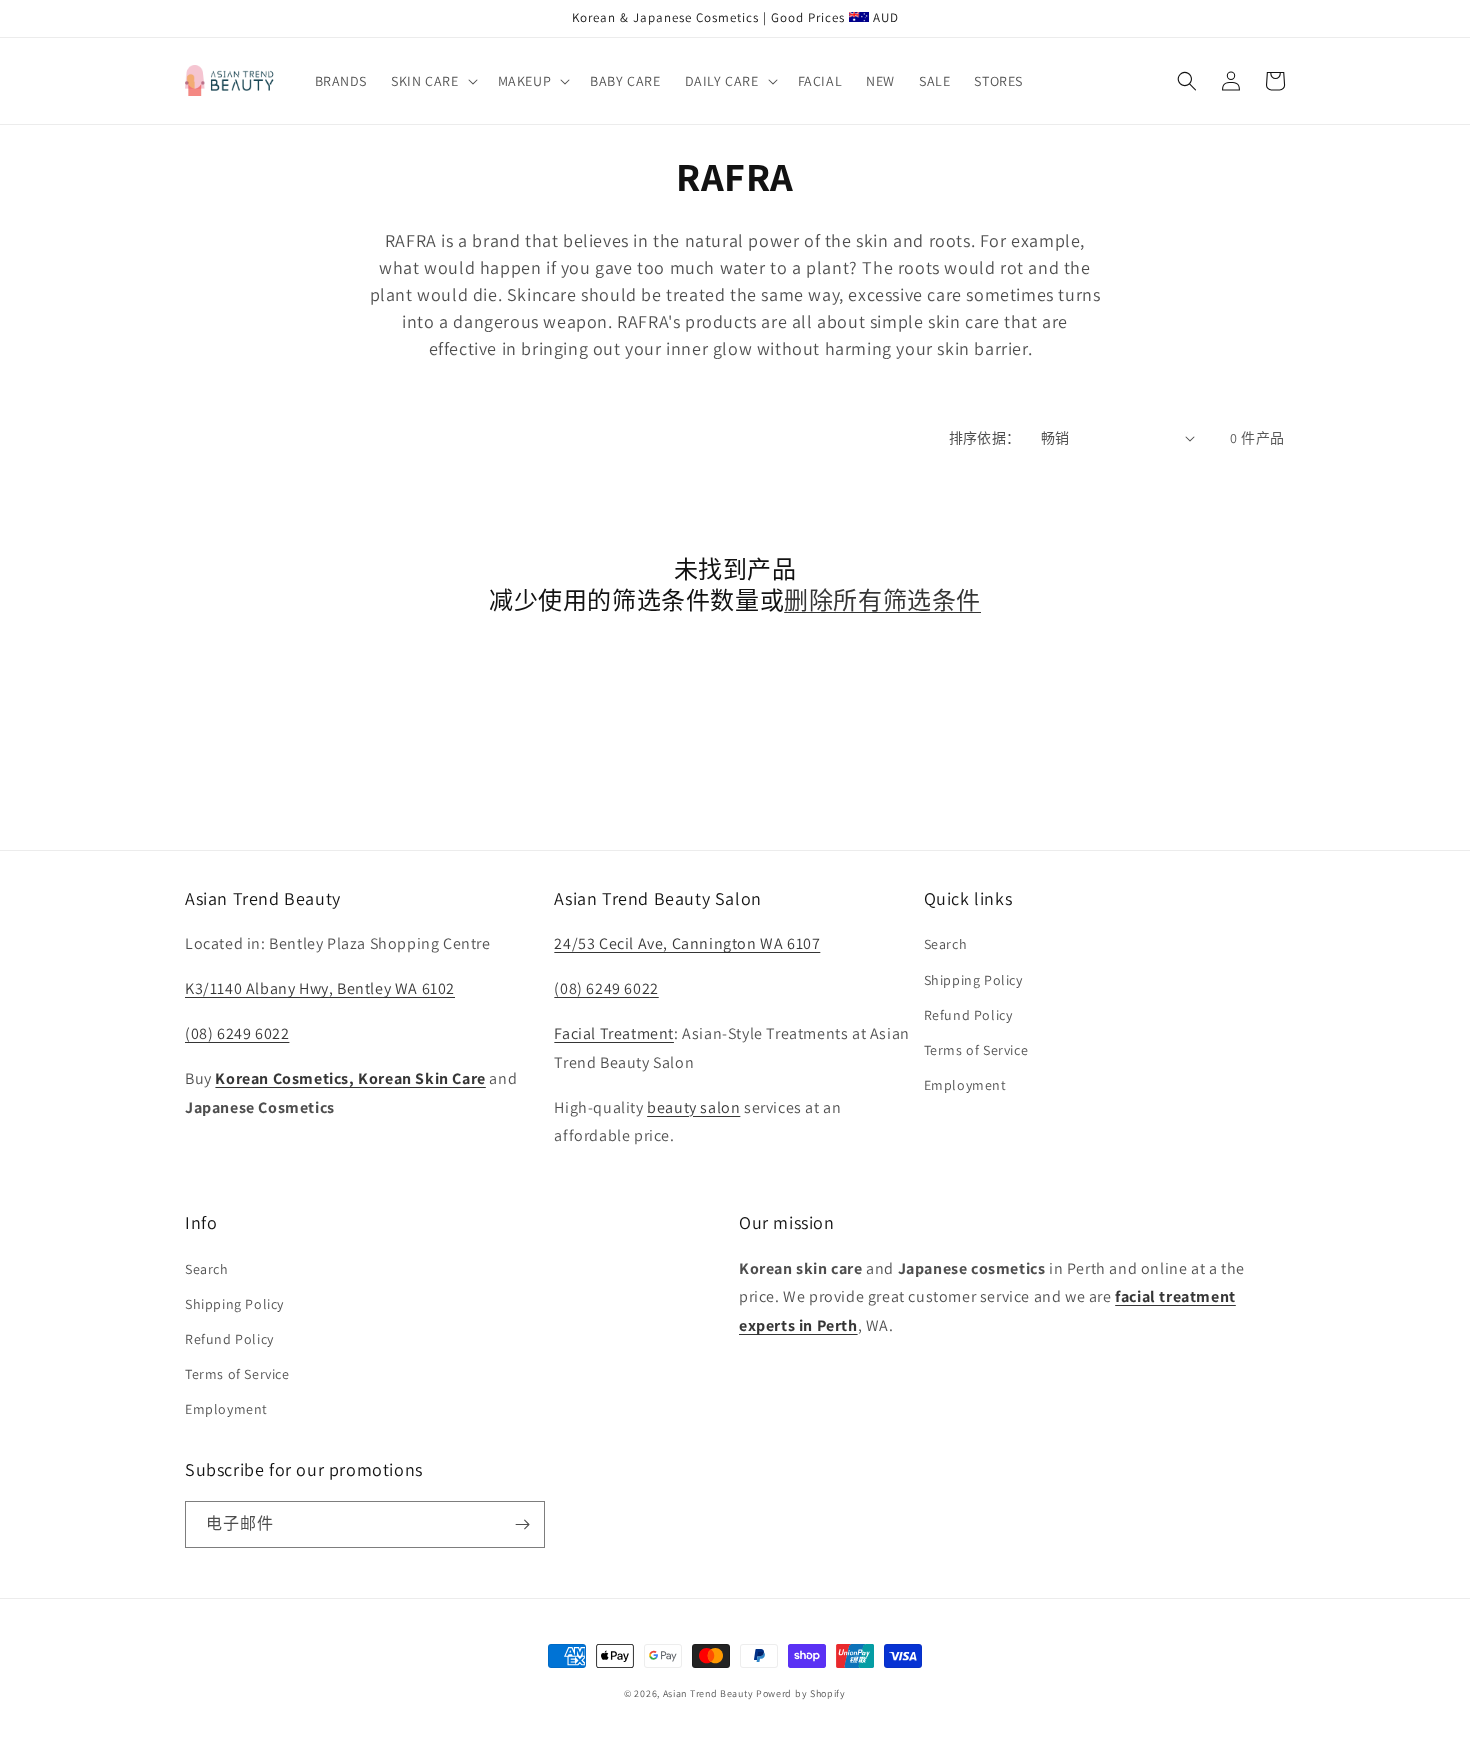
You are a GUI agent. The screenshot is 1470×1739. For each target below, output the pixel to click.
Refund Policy (968, 1015)
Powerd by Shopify (801, 1693)
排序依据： (985, 438)
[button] (432, 81)
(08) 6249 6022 (237, 1033)
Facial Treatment (614, 1033)
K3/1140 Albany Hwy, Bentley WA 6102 (320, 988)
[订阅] (522, 1524)
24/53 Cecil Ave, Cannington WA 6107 (687, 943)
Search (946, 944)
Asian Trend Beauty (708, 1693)
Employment (965, 1085)
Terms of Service (976, 1050)
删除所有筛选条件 (882, 600)
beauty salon (693, 1107)
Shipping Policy (973, 980)
